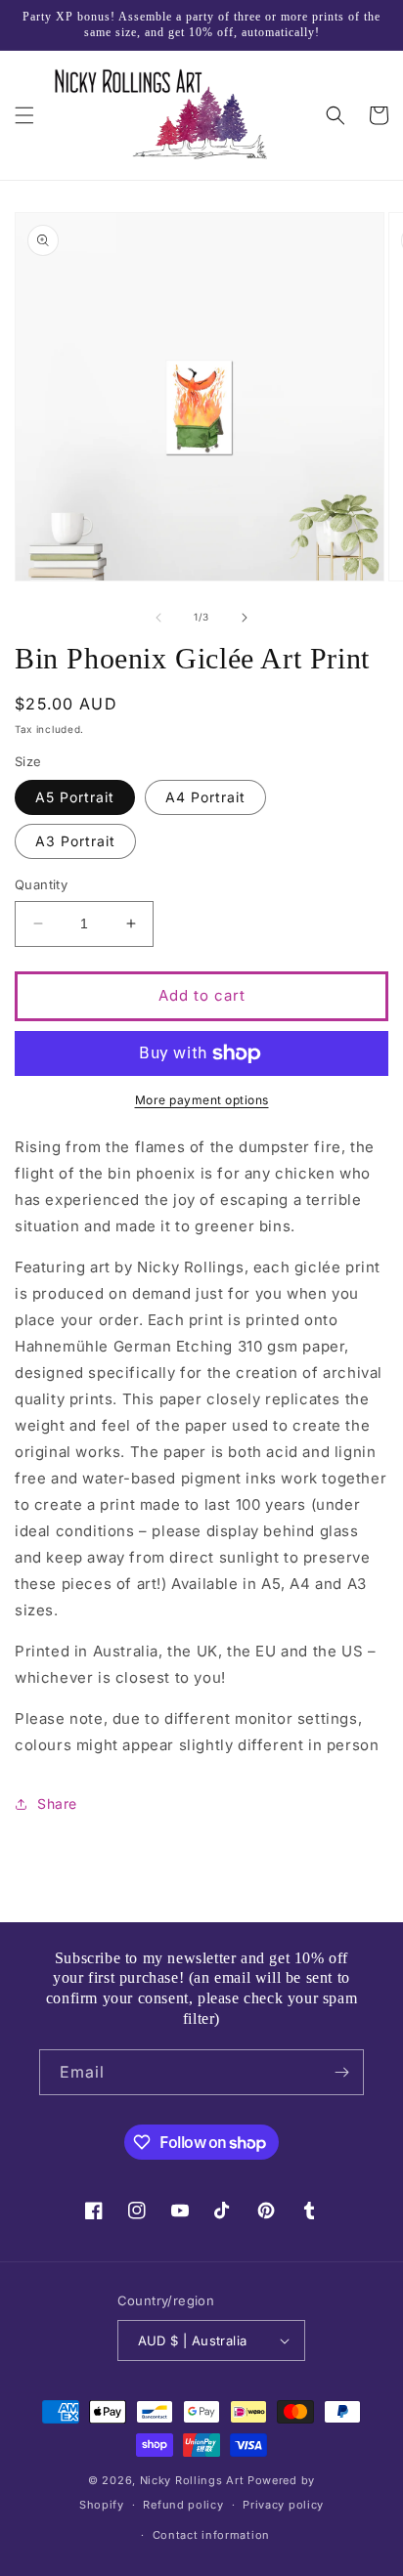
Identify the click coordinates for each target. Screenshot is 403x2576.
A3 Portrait (75, 841)
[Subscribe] (341, 2072)
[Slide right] (245, 618)
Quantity (41, 884)
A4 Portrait (205, 797)
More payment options (202, 1100)
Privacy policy (283, 2505)
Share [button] (57, 1803)
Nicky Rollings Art (192, 2480)
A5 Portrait (75, 797)
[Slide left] (158, 618)
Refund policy (183, 2505)
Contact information (211, 2535)
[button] (24, 115)
